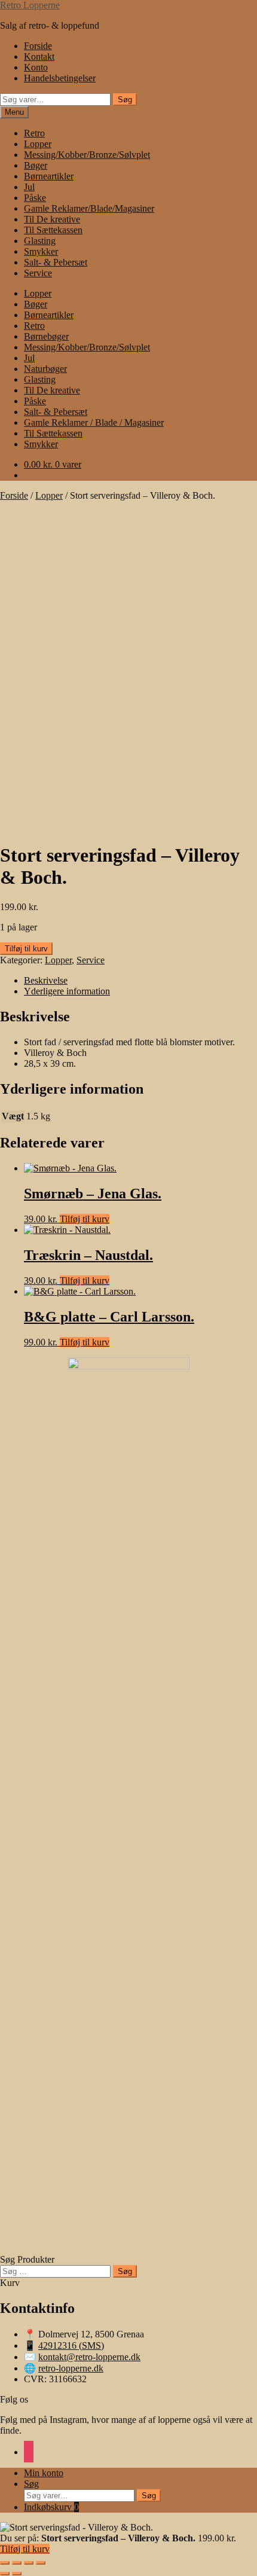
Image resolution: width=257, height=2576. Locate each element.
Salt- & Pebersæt (56, 262)
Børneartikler (49, 176)
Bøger (36, 165)
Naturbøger (45, 369)
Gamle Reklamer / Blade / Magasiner (94, 422)
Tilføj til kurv (26, 949)
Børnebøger (46, 336)
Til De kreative (52, 219)
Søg (125, 100)
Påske (35, 198)
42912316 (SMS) (71, 2345)
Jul (29, 187)
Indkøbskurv (51, 2507)
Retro (34, 133)
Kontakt (39, 57)
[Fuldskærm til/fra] (17, 2563)
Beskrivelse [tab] (46, 980)
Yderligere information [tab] (67, 991)
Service (38, 273)
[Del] (29, 2563)
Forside (38, 46)
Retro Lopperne (30, 5)
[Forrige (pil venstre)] (5, 2574)
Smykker (41, 251)
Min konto (44, 2473)
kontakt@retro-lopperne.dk (89, 2357)
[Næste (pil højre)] (17, 2574)
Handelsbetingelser (60, 78)
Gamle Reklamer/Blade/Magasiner (89, 208)
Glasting (40, 241)
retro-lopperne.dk (71, 2368)
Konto (36, 67)
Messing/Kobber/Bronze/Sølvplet (87, 155)
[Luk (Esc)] (41, 2563)
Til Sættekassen (53, 230)
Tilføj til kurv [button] (85, 1219)
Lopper (38, 144)
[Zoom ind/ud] (5, 2563)
